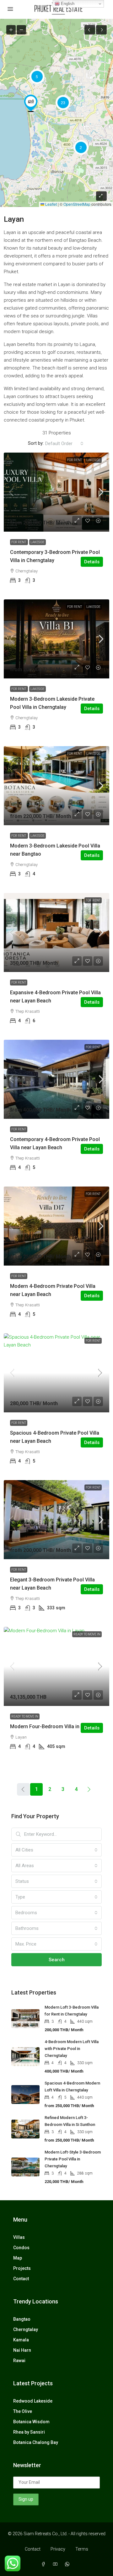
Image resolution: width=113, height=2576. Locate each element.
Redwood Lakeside (33, 2401)
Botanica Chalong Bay (36, 2442)
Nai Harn (22, 2350)
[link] (56, 492)
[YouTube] (56, 2564)
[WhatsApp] (68, 2564)
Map (18, 2258)
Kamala (21, 2340)
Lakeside (93, 460)
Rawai (19, 2361)
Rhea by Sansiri (29, 2432)
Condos (21, 2248)
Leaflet (51, 204)
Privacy (58, 2549)
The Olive (23, 2411)
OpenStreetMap (77, 204)
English (67, 4)
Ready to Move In (87, 1634)
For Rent (75, 460)
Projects (22, 2268)
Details (92, 562)
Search (57, 1960)
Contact (21, 2279)
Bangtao (22, 2319)
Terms (82, 2549)
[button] (31, 103)
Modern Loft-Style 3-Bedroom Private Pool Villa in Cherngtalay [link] (73, 2159)
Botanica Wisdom (31, 2422)
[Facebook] (45, 2564)
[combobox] (64, 443)
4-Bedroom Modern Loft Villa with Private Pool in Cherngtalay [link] (72, 2049)
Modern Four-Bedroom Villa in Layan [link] (52, 1726)
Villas (19, 2237)
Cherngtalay (26, 2329)
